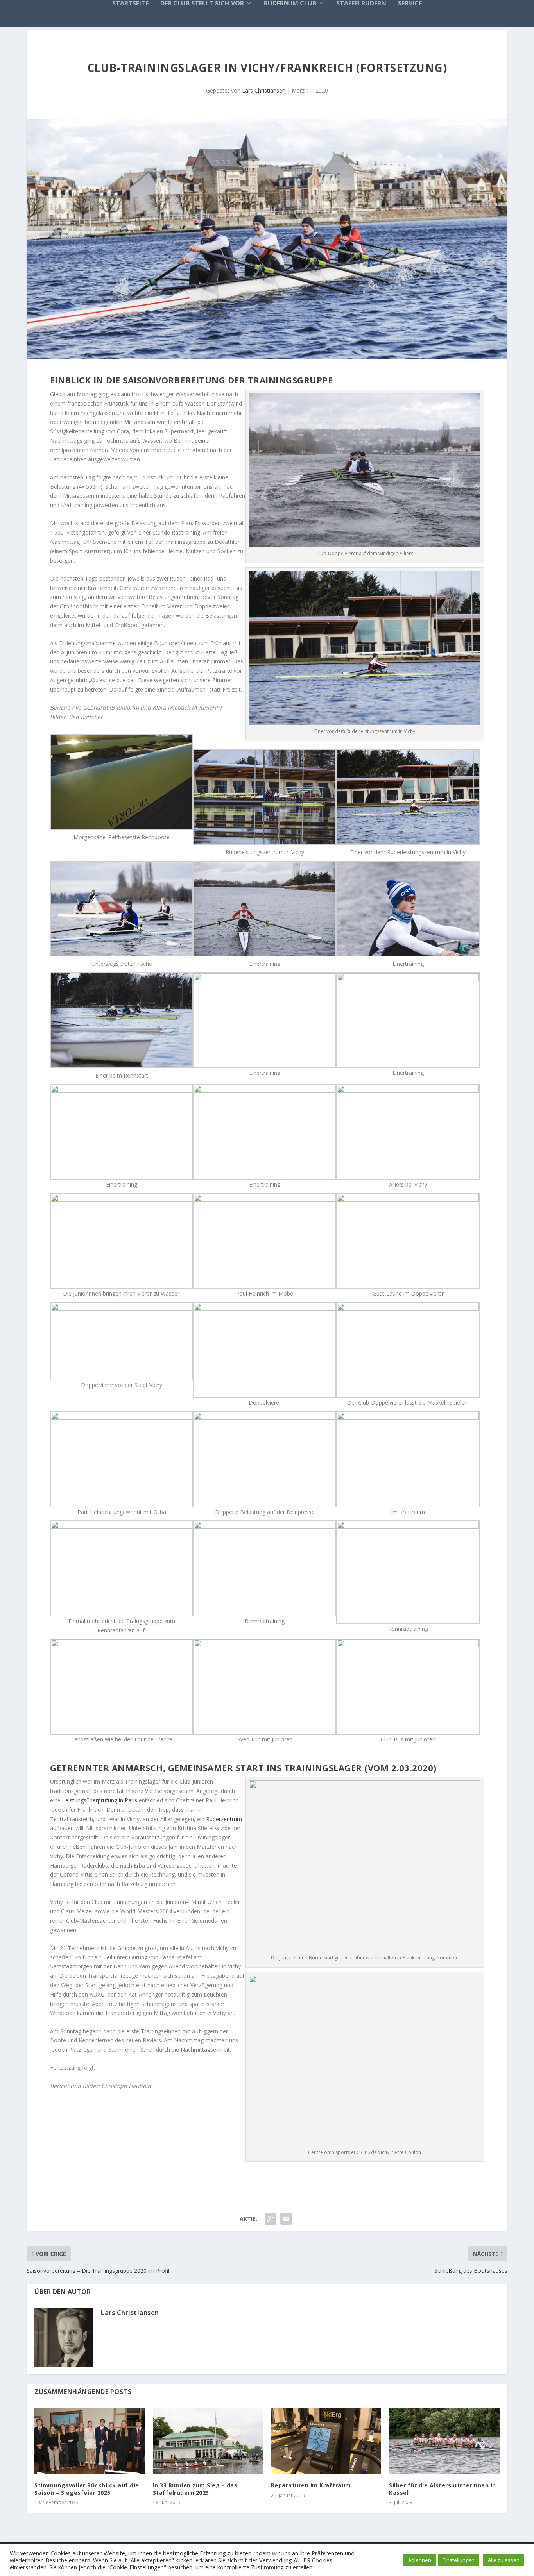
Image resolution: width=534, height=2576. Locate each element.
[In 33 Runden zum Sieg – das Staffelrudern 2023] (208, 2441)
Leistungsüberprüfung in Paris (100, 1800)
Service (410, 4)
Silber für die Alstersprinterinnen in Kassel (443, 2489)
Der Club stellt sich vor (202, 4)
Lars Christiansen (264, 90)
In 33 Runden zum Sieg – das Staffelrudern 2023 (195, 2489)
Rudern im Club (290, 4)
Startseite (130, 4)
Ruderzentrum (224, 1819)
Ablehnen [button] (420, 2560)
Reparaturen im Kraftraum (311, 2485)
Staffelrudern (361, 4)
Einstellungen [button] (459, 2560)
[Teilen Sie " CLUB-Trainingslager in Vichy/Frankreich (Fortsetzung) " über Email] (286, 2219)
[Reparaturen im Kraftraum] (326, 2441)
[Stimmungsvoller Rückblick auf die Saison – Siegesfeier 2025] (90, 2441)
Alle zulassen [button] (504, 2560)
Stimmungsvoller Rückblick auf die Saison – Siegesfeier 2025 (87, 2489)
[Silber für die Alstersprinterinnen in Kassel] (444, 2441)
